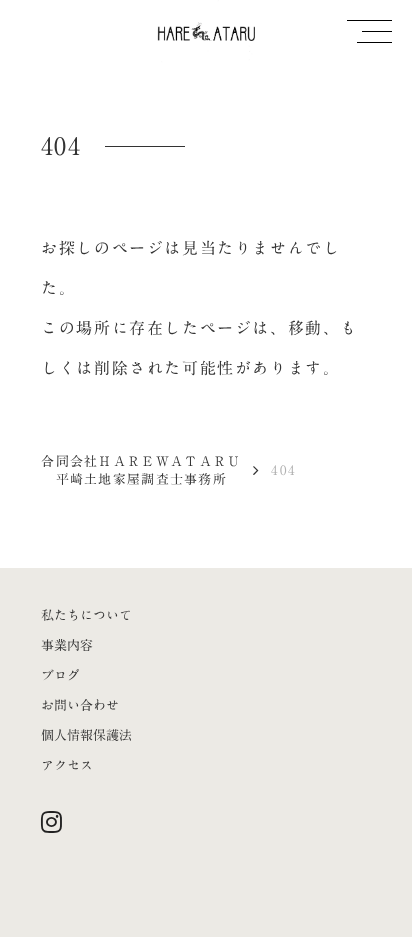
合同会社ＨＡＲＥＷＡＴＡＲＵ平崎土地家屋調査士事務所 (141, 470)
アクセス (67, 765)
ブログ (60, 675)
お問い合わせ (80, 705)
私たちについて (86, 615)
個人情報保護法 (86, 735)
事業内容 (67, 645)
